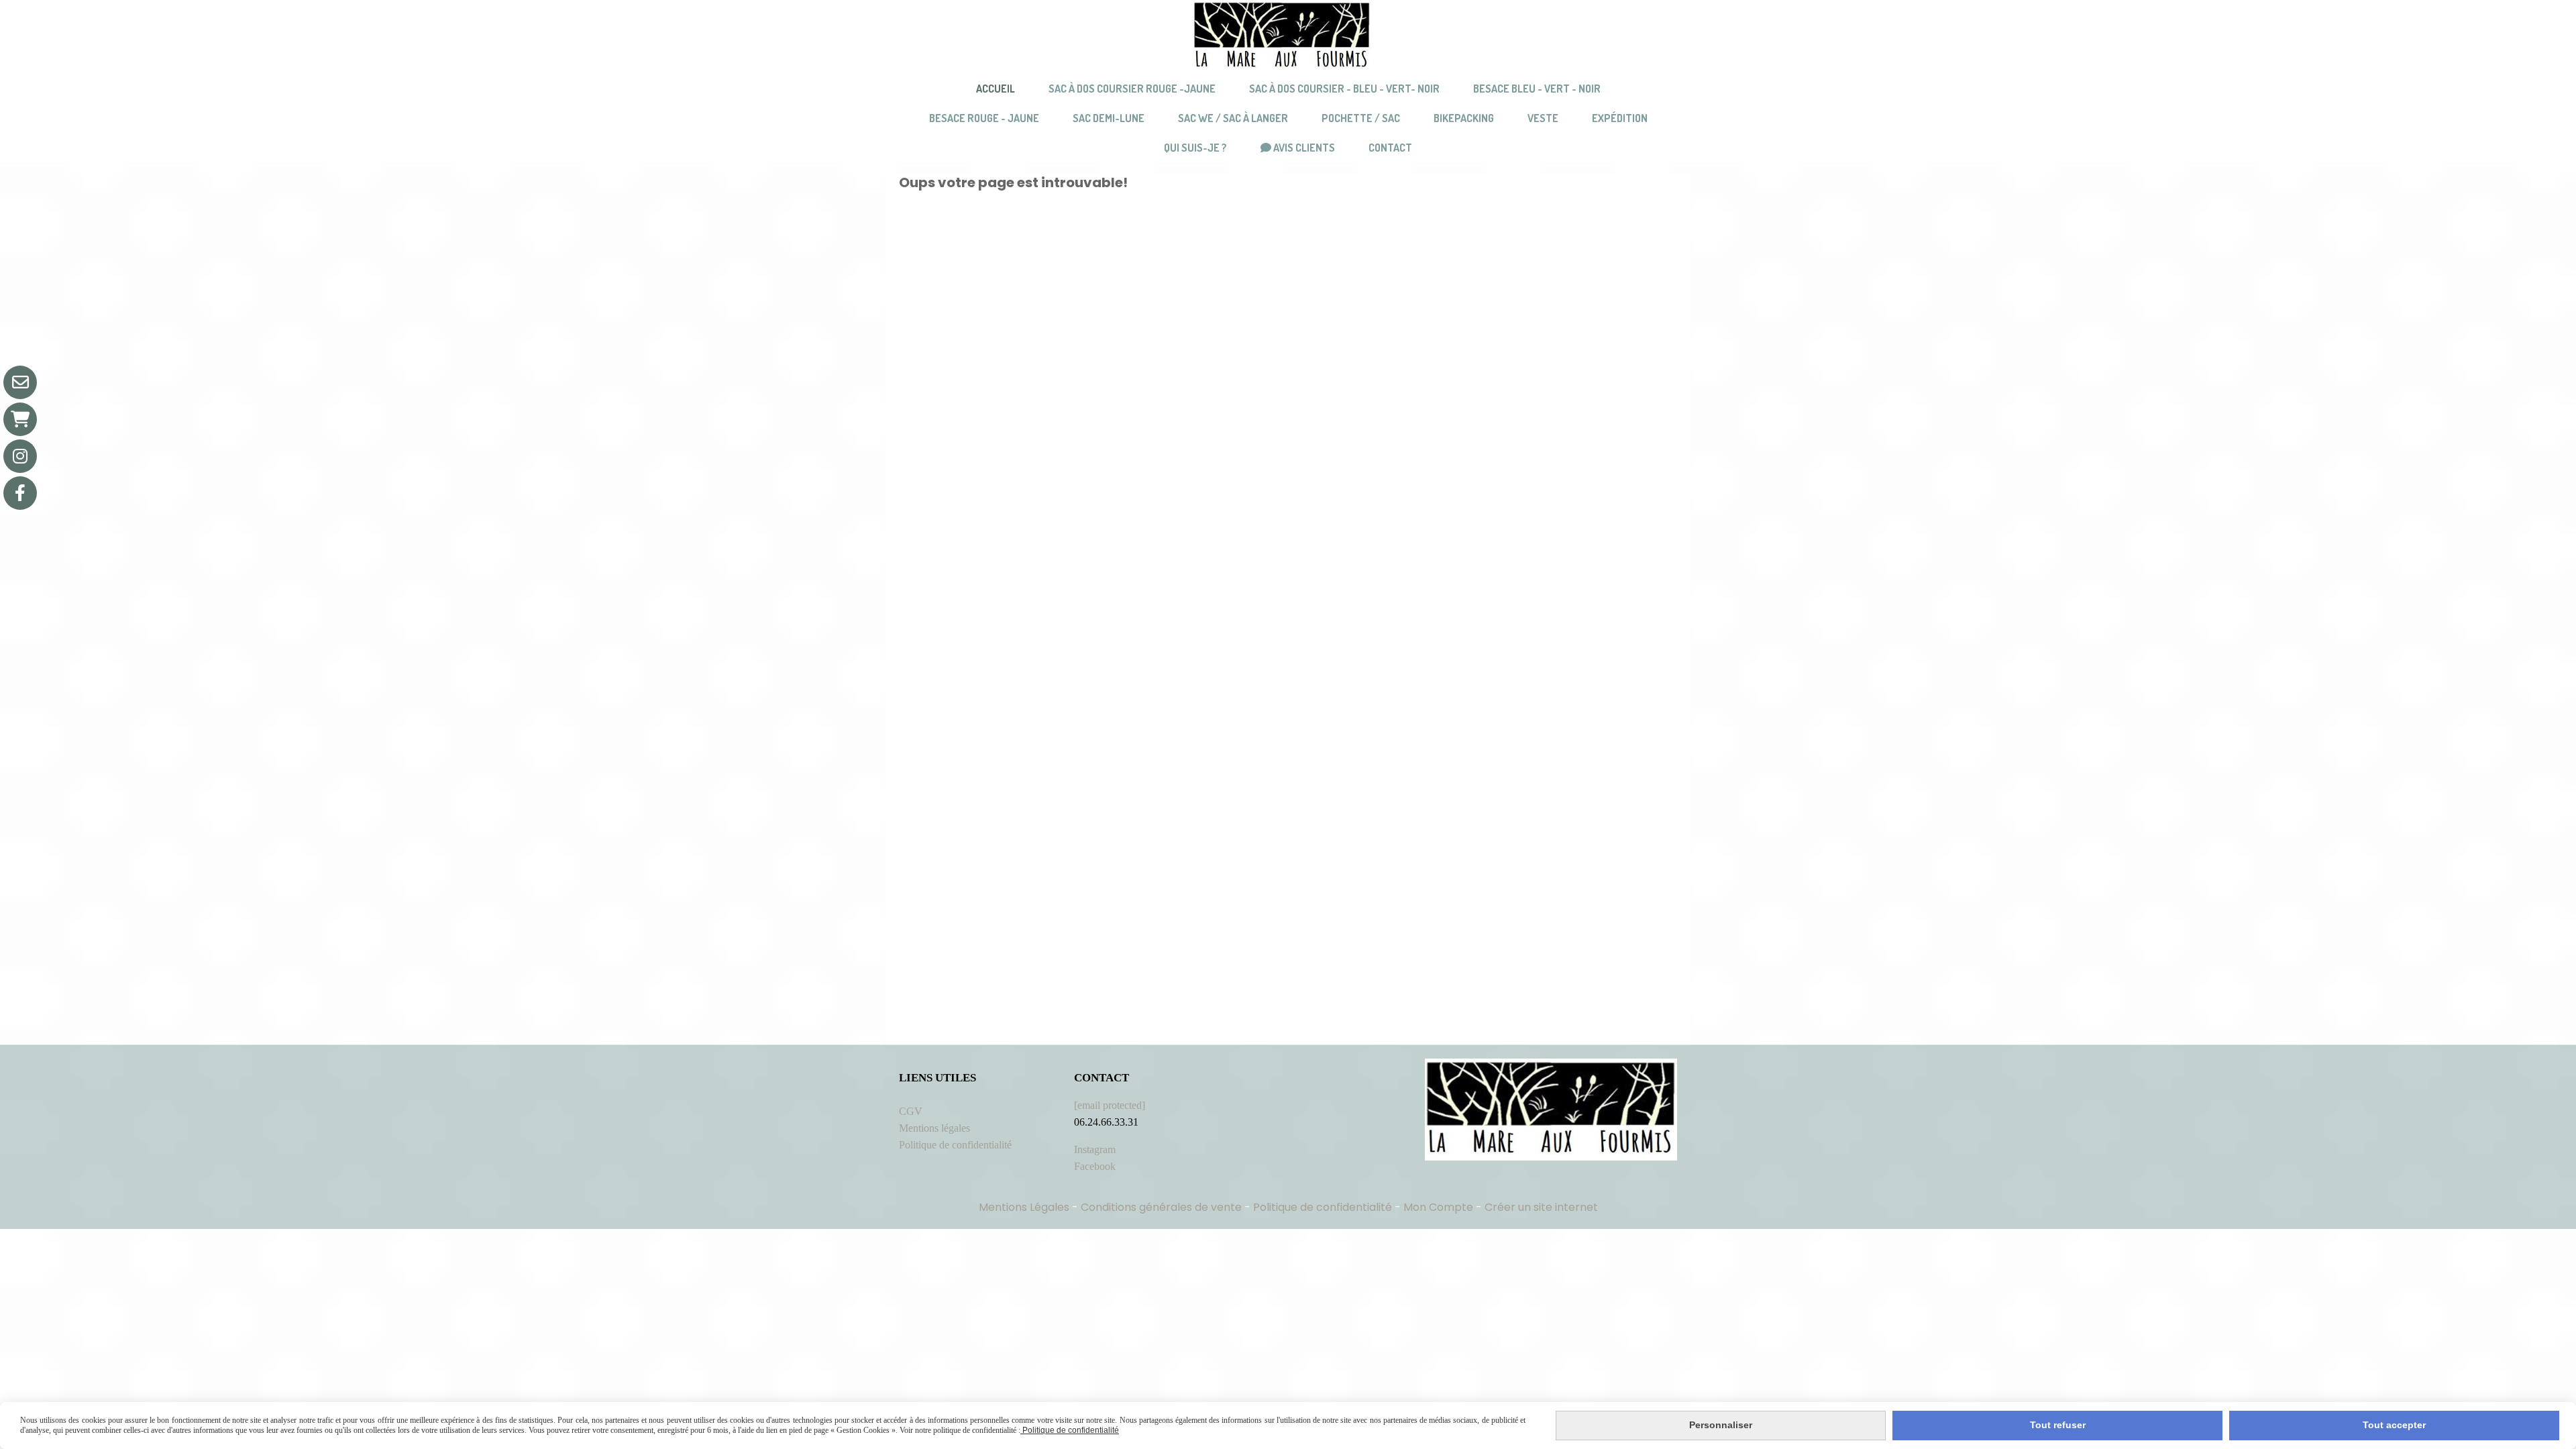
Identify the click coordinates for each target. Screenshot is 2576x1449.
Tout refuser (2058, 1425)
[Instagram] (20, 456)
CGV (911, 1111)
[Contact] (20, 382)
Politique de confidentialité (955, 1145)
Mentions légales (934, 1128)
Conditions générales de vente (1161, 1207)
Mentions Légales (1024, 1207)
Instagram (1095, 1149)
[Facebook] (20, 493)
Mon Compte (1438, 1207)
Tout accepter (2394, 1425)
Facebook (1095, 1166)
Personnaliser (1721, 1425)
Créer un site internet (1541, 1207)
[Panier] (20, 419)
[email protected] (1110, 1105)
